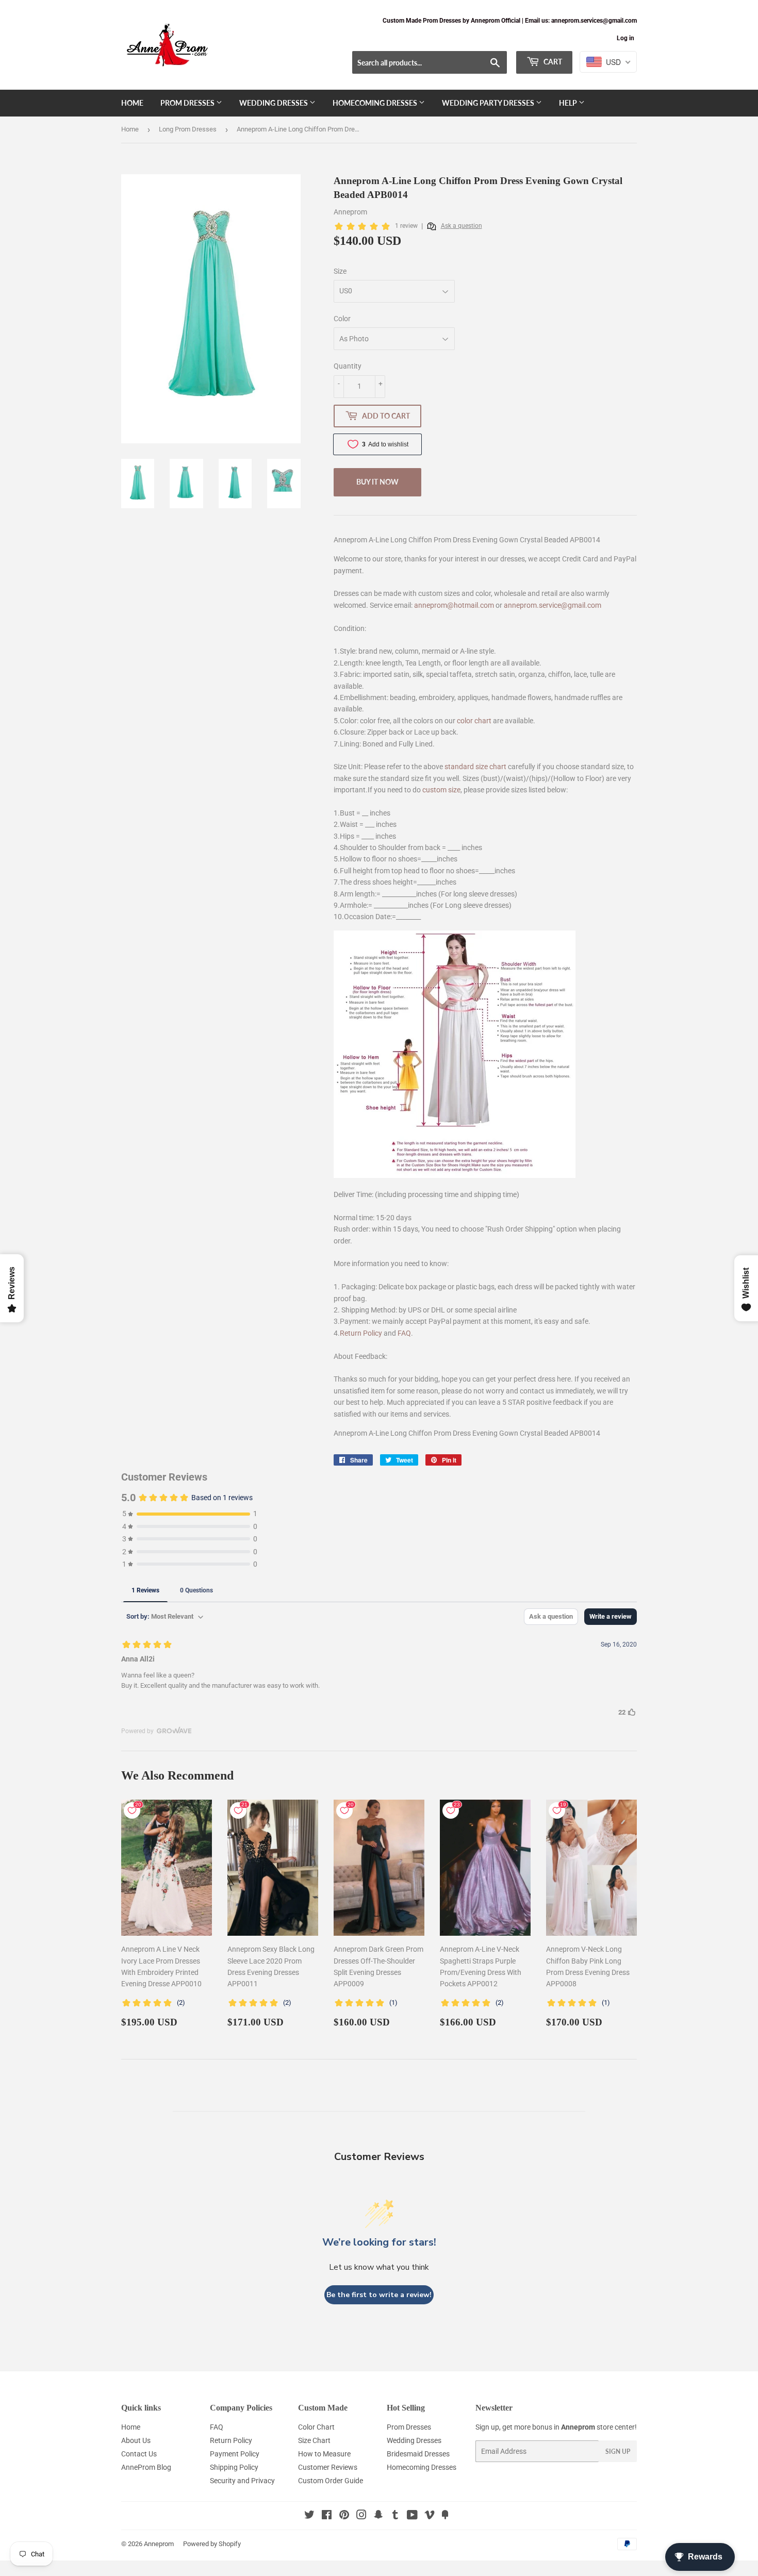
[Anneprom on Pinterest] (344, 2516)
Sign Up (618, 2452)
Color (342, 319)
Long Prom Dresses (188, 129)
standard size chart (475, 767)
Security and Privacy (242, 2481)
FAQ (404, 1333)
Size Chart (314, 2440)
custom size (441, 790)
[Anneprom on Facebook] (327, 2516)
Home (132, 103)
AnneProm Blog (146, 2467)
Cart (552, 62)
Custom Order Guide (331, 2481)
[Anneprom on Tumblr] (395, 2516)
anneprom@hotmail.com (454, 605)
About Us (136, 2440)
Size (340, 271)
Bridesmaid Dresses (418, 2454)
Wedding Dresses (274, 103)
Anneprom (159, 2544)
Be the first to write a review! (379, 2295)
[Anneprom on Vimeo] (430, 2516)
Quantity (348, 366)
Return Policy (361, 1333)
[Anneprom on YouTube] (412, 2516)
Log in (625, 38)
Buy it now (377, 482)
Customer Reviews (328, 2467)
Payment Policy (235, 2454)
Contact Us (139, 2454)
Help (569, 103)
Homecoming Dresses (376, 103)
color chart (474, 721)
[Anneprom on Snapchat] (378, 2516)
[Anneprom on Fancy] (445, 2516)
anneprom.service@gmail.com (553, 605)
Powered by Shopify (212, 2544)
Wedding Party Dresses (489, 103)
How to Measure (324, 2454)
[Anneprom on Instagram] (361, 2516)
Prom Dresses (188, 103)
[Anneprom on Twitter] (309, 2516)
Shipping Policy (234, 2467)
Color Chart (316, 2427)
